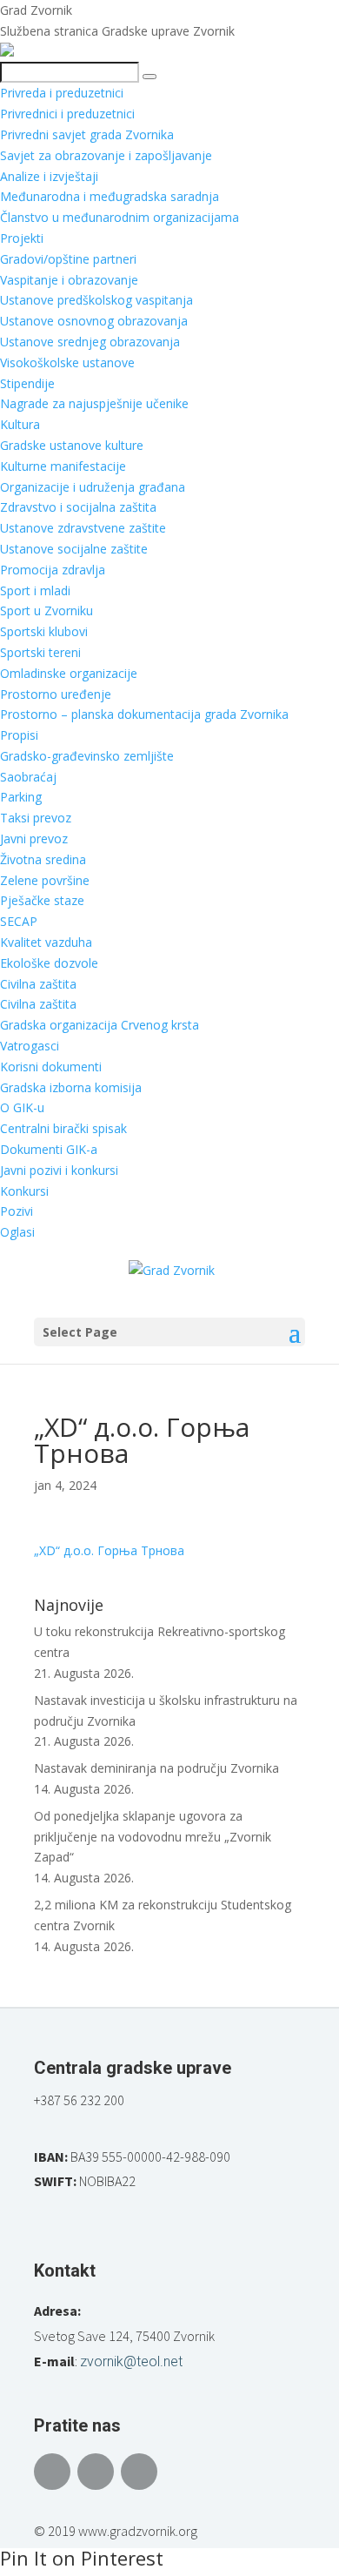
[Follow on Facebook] (52, 2472)
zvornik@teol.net (131, 2361)
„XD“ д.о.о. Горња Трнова (109, 1550)
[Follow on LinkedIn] (139, 2472)
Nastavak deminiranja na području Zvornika (156, 1768)
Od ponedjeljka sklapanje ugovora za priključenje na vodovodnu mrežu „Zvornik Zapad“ (153, 1837)
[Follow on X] (96, 2472)
